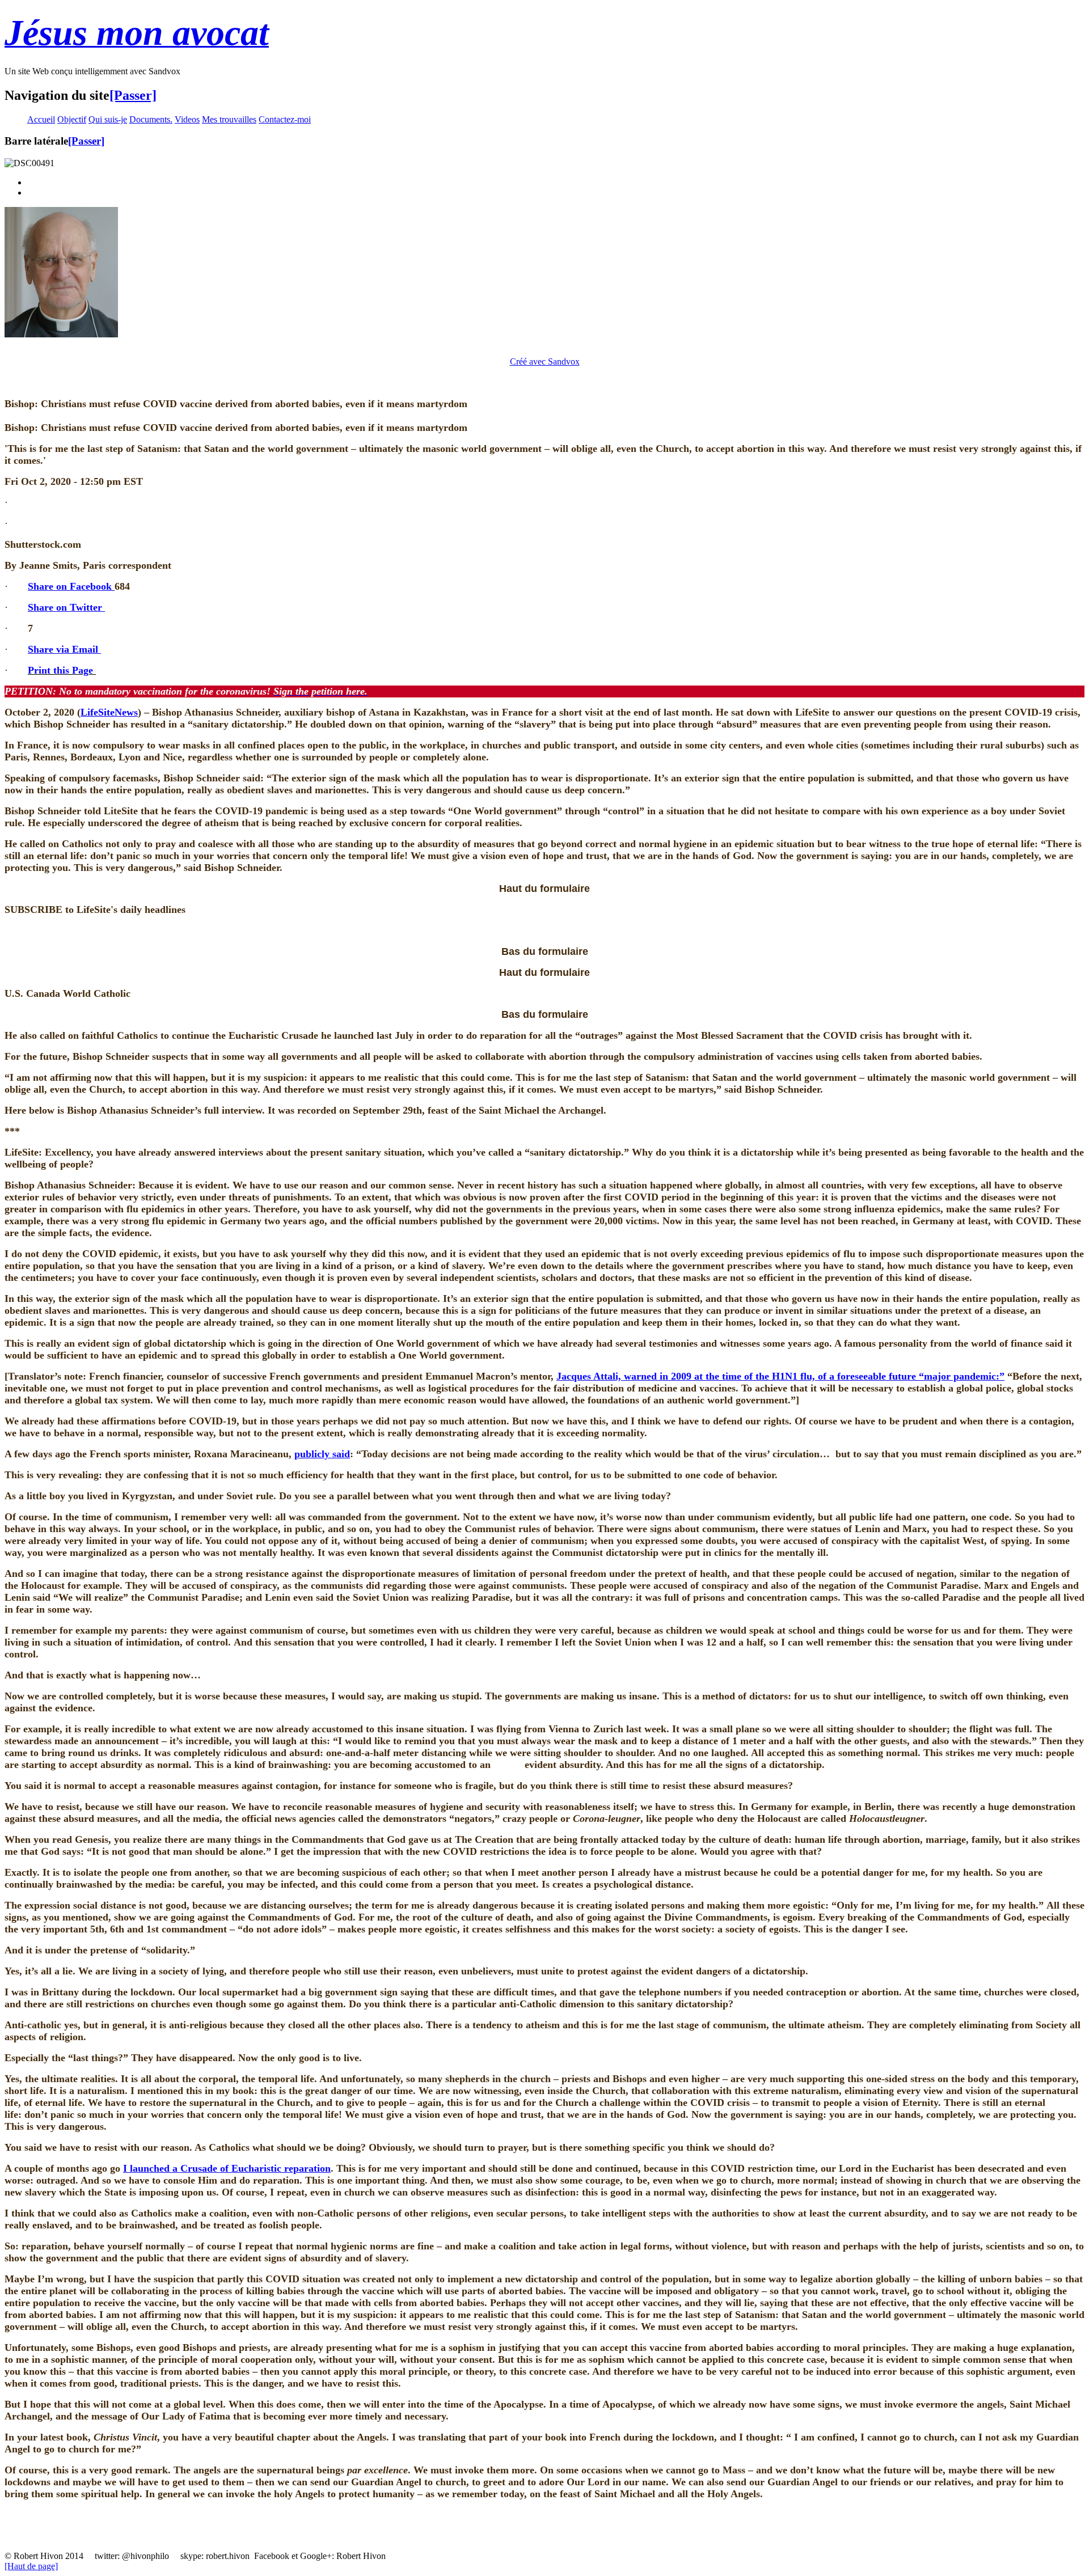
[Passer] (133, 95)
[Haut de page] (31, 2566)
